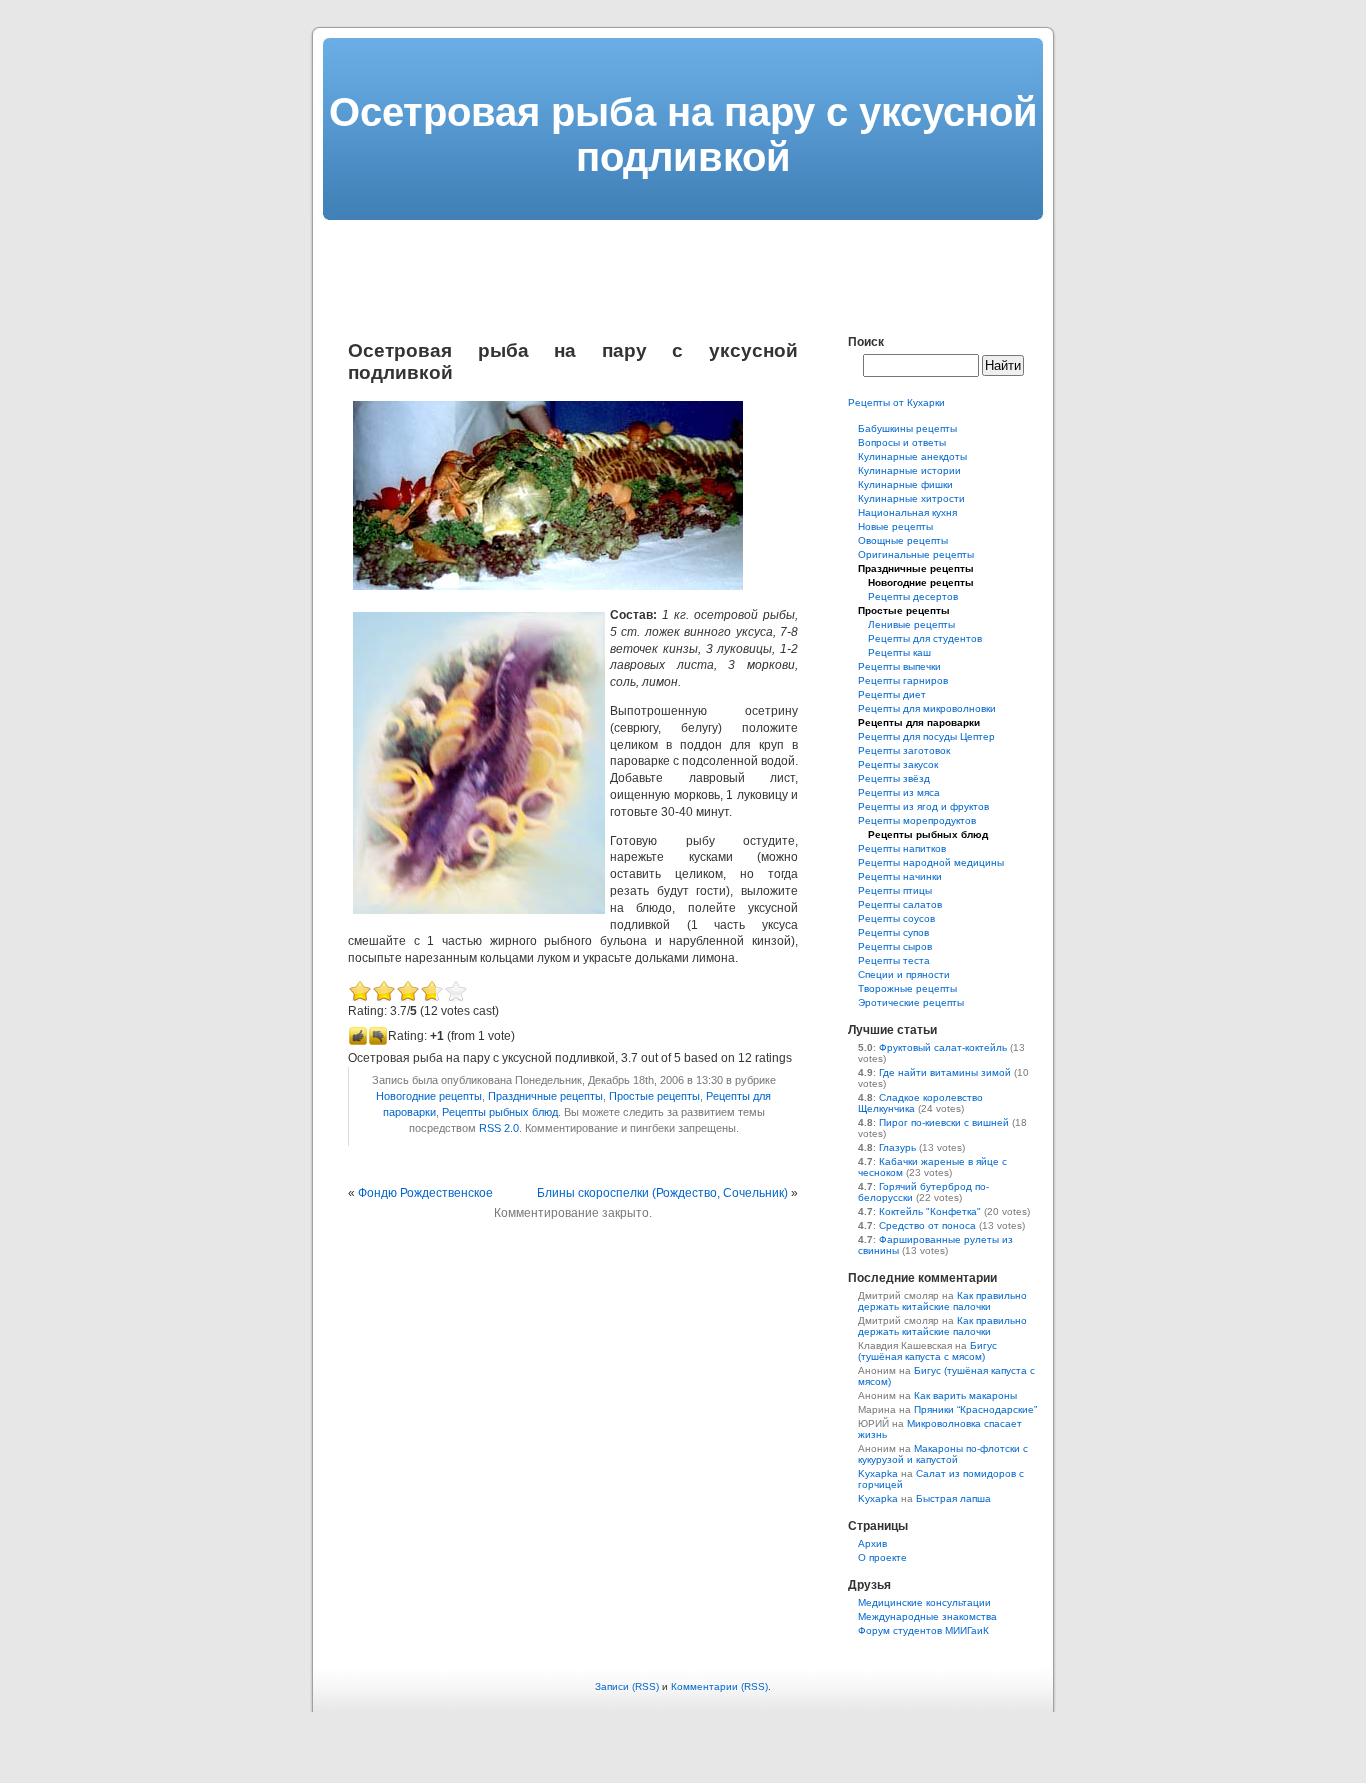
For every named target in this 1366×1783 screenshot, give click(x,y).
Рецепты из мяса (899, 792)
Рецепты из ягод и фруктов (923, 806)
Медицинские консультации (924, 1602)
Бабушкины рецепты (907, 428)
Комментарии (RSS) (719, 1686)
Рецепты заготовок (904, 750)
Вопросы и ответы (902, 442)
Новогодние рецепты (429, 1096)
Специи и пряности (904, 974)
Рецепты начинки (900, 876)
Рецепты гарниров (903, 680)
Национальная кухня (907, 512)
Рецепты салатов (900, 904)
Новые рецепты (895, 526)
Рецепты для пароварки (919, 722)
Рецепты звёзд (894, 778)
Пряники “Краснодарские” (975, 1409)
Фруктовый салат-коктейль (943, 1047)
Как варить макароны (965, 1395)
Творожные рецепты (907, 988)
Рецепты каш (899, 652)
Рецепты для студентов (925, 638)
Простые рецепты (654, 1096)
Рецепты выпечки (899, 666)
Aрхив (872, 1543)
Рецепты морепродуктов (917, 820)
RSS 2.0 (499, 1128)
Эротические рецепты (911, 1002)
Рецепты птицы (895, 890)
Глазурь (897, 1147)
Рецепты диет (892, 694)
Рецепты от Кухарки (896, 402)
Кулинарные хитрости (911, 498)
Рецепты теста (894, 960)
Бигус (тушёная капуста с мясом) (927, 1351)
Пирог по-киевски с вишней (944, 1122)
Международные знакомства (927, 1616)
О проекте (882, 1557)
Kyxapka (878, 1473)
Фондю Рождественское (425, 1193)
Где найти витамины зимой (945, 1072)
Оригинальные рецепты (916, 554)
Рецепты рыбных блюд (500, 1112)
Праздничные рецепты (545, 1096)
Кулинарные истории (909, 470)
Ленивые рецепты (911, 624)
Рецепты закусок (898, 764)
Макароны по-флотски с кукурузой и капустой (943, 1454)
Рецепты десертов (913, 596)
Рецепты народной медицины (931, 862)
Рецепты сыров (895, 946)
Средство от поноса (927, 1225)
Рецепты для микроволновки (927, 708)
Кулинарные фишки (905, 484)
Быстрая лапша (953, 1498)
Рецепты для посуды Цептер (926, 736)
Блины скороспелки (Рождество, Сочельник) (662, 1193)
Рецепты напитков (902, 848)
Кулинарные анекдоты (912, 456)
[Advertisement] (683, 265)
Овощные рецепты (903, 540)
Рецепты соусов (896, 918)
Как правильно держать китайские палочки (942, 1301)
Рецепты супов (893, 932)
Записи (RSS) (627, 1686)
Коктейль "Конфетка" (930, 1211)
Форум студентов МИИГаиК (923, 1630)
